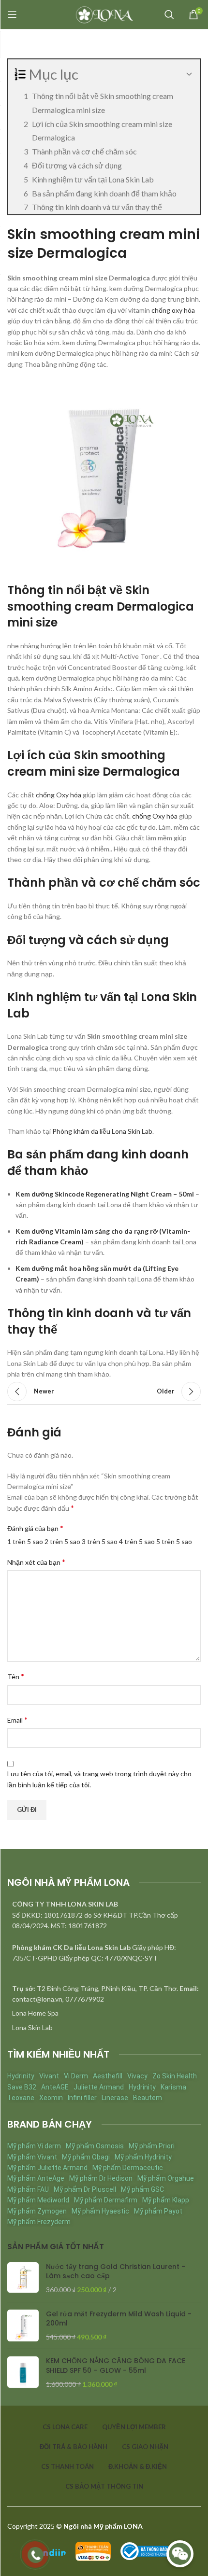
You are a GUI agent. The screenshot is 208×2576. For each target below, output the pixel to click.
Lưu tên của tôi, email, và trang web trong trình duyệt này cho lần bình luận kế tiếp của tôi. (99, 1779)
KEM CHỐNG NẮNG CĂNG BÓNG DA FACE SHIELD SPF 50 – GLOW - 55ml (116, 2366)
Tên (16, 1676)
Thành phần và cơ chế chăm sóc (84, 151)
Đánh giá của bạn (35, 1528)
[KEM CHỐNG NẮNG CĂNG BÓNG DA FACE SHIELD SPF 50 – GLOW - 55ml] (23, 2373)
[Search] (169, 14)
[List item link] (104, 2013)
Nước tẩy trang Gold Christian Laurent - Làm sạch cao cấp (116, 2272)
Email (17, 1720)
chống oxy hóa (173, 310)
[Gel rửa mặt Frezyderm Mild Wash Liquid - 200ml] (23, 2326)
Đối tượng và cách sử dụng (77, 165)
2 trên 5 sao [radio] (62, 1541)
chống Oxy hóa (59, 795)
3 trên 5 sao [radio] (100, 1541)
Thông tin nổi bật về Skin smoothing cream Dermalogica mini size (103, 103)
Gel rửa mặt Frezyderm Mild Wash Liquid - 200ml (119, 2319)
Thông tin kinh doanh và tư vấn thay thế (97, 207)
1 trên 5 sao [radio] (25, 1541)
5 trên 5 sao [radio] (174, 1541)
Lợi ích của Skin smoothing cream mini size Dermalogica (102, 131)
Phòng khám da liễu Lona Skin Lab (102, 1131)
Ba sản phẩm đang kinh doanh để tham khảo (104, 193)
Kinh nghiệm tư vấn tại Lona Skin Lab (93, 179)
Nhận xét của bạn (36, 1562)
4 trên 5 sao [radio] (137, 1541)
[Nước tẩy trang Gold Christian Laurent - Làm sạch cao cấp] (23, 2278)
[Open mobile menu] (12, 14)
